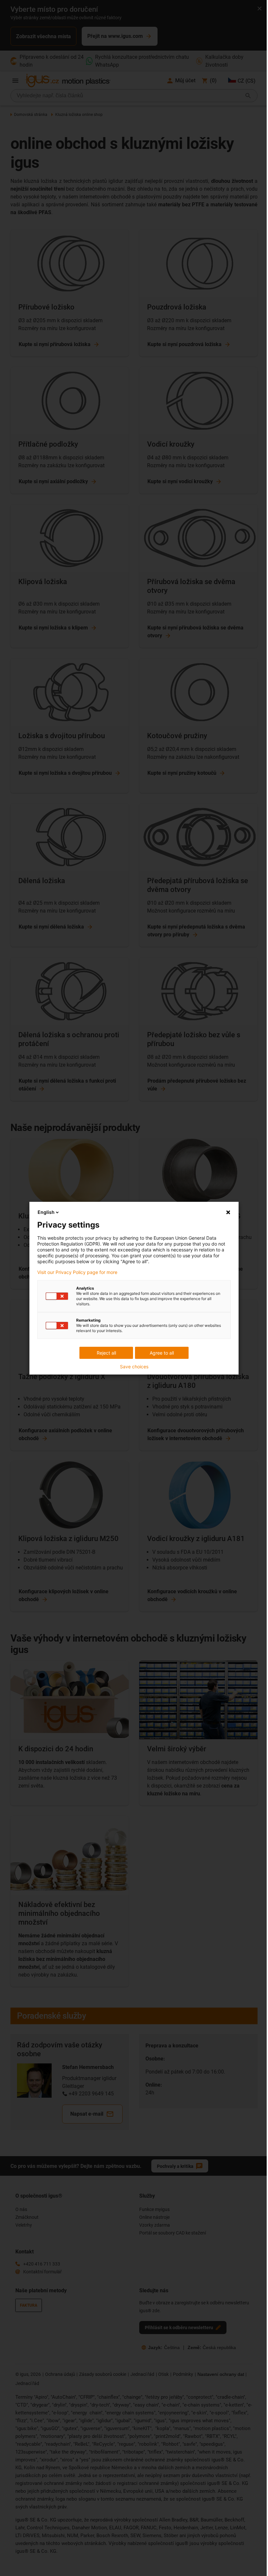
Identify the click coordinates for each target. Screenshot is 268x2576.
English (46, 1212)
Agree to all (162, 1353)
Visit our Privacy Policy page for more (77, 1272)
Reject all (106, 1353)
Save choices (134, 1367)
